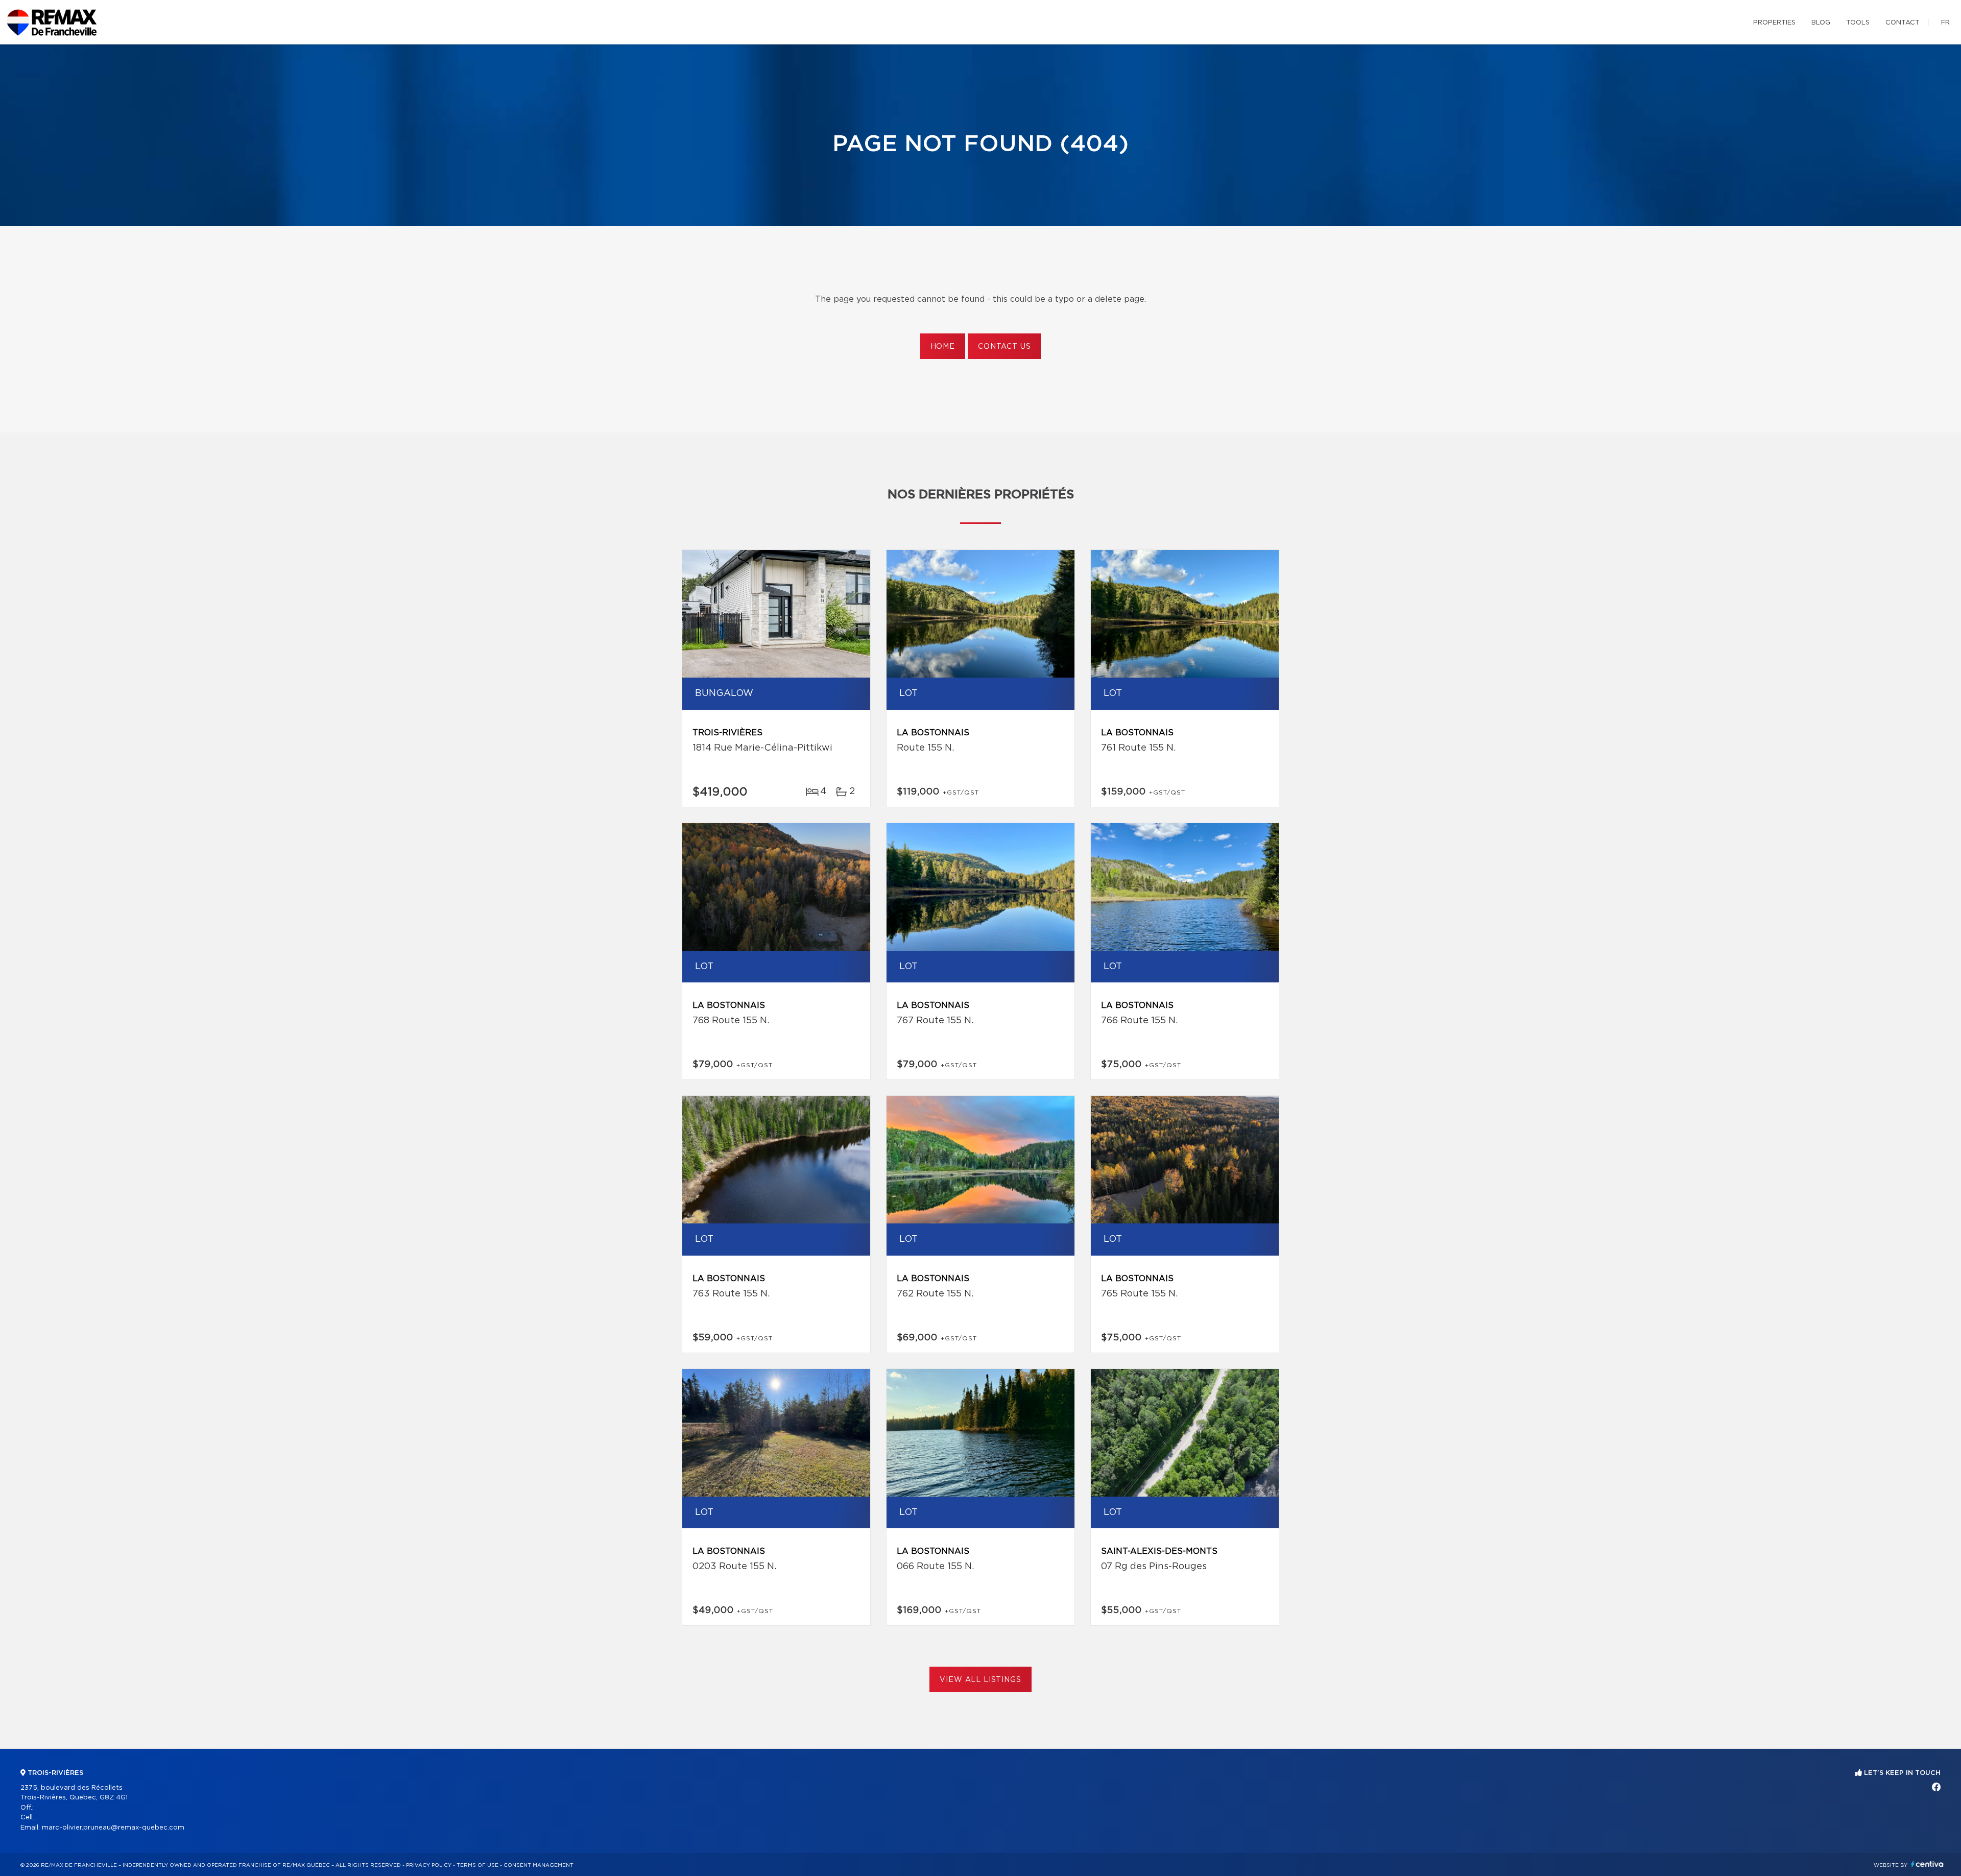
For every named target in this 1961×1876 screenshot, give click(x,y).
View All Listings (980, 1680)
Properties (1774, 23)
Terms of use (477, 1865)
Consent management (539, 1865)
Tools (1858, 23)
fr (1945, 23)
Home (943, 347)
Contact (1903, 23)
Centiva (1927, 1864)
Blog (1821, 23)
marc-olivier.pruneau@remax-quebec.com (113, 1828)
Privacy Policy (429, 1865)
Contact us (1004, 347)
